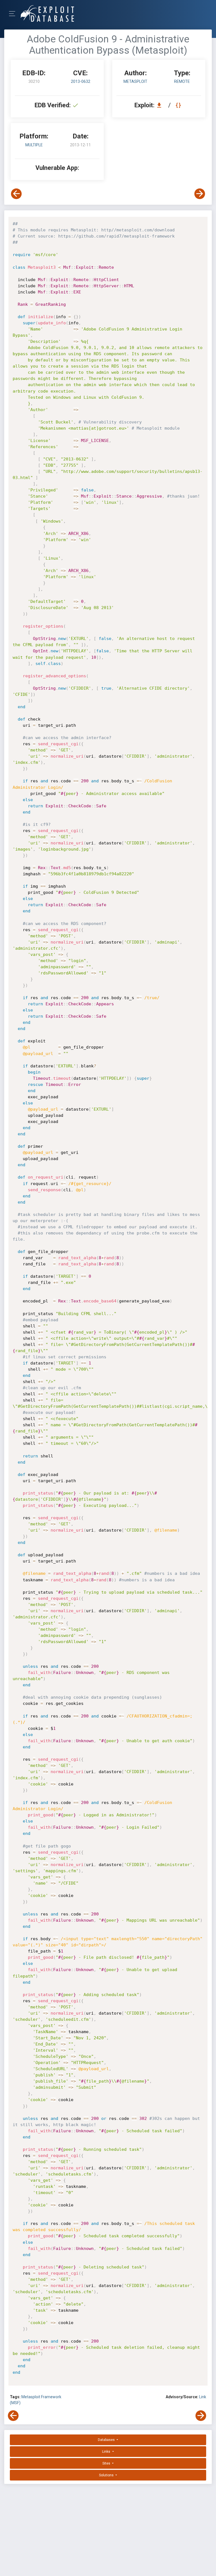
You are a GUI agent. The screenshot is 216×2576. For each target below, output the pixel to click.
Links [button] (107, 2452)
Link (203, 2397)
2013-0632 (81, 81)
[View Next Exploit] (200, 194)
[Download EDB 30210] (161, 105)
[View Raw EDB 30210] (179, 105)
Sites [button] (107, 2463)
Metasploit (135, 81)
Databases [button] (107, 2440)
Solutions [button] (107, 2475)
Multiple (34, 145)
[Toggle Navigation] (14, 14)
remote (182, 81)
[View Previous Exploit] (16, 194)
